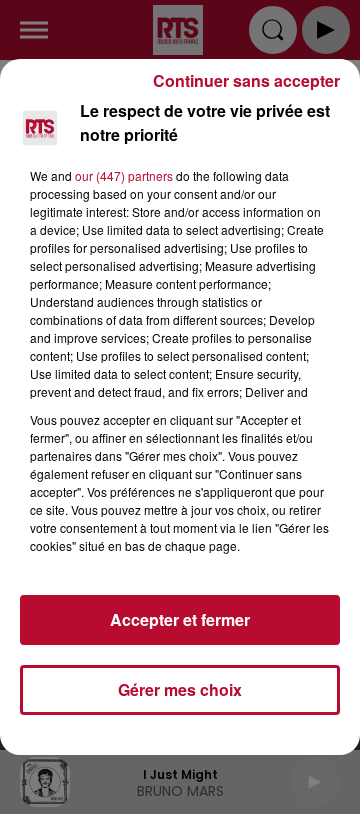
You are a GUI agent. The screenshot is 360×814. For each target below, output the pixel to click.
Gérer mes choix (180, 689)
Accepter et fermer (180, 619)
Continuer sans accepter (246, 80)
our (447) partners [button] (124, 175)
